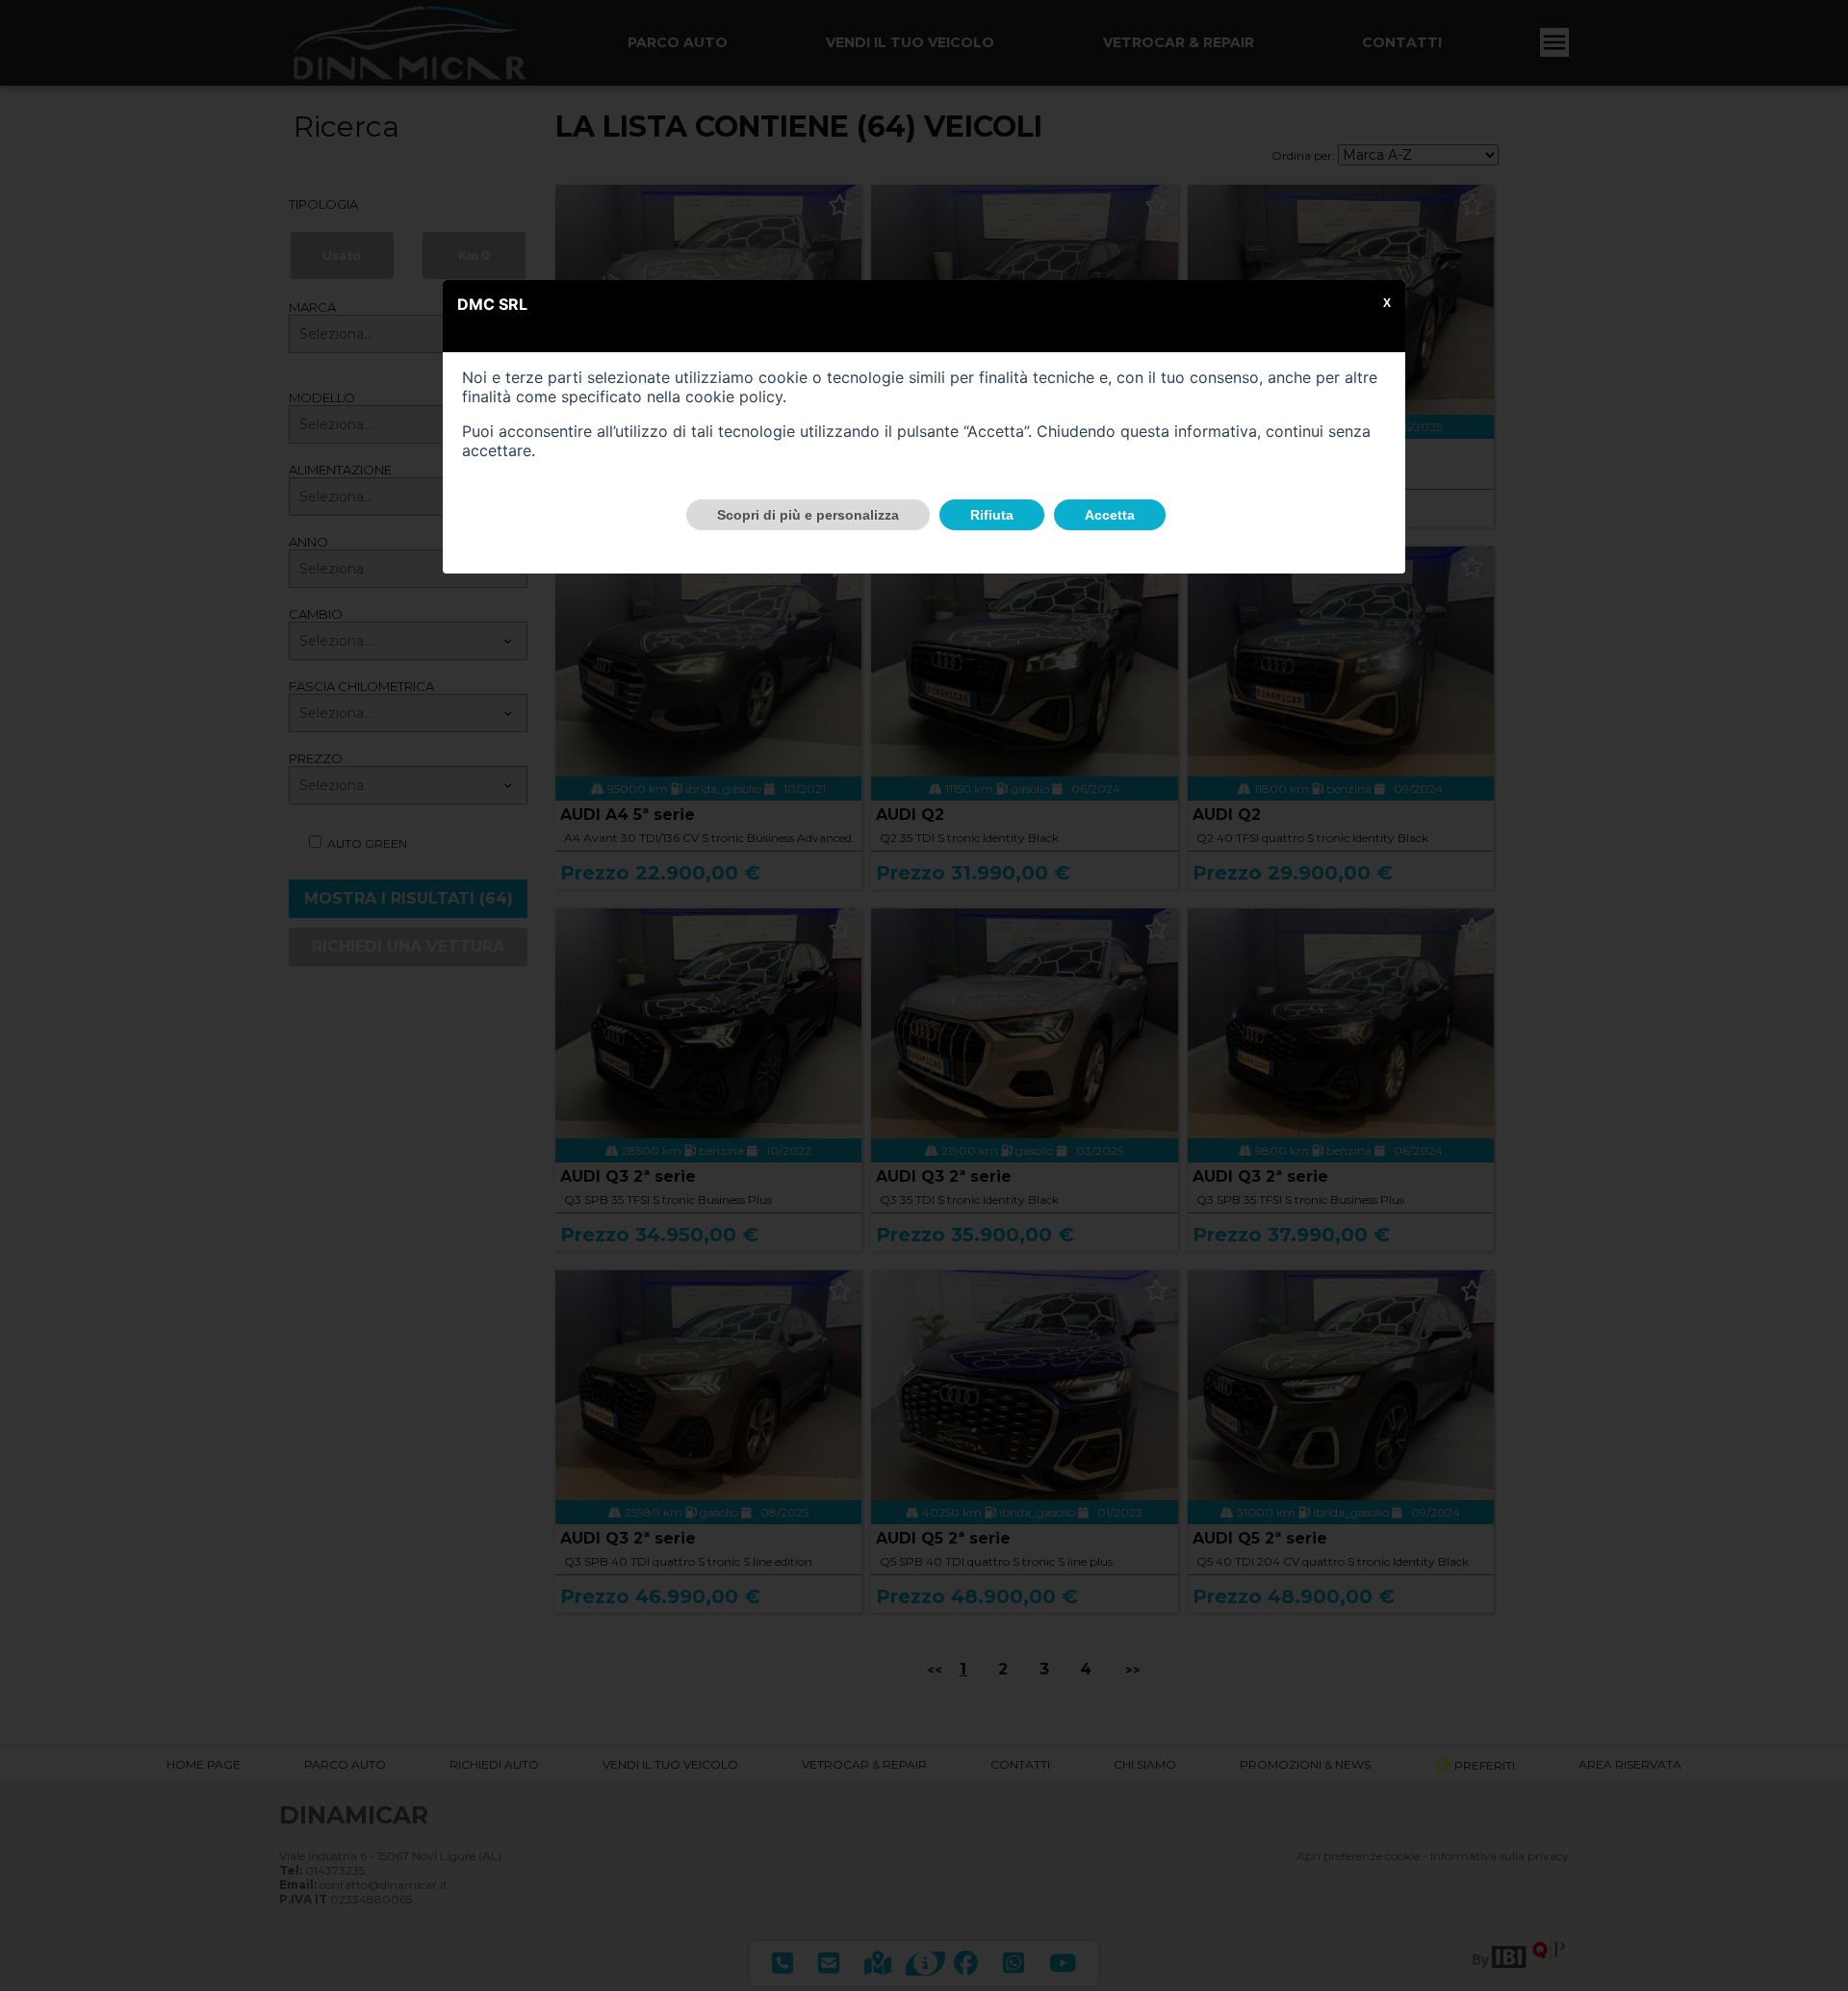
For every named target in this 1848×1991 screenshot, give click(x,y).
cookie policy (734, 396)
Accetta (1110, 515)
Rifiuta (992, 515)
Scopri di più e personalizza (808, 515)
